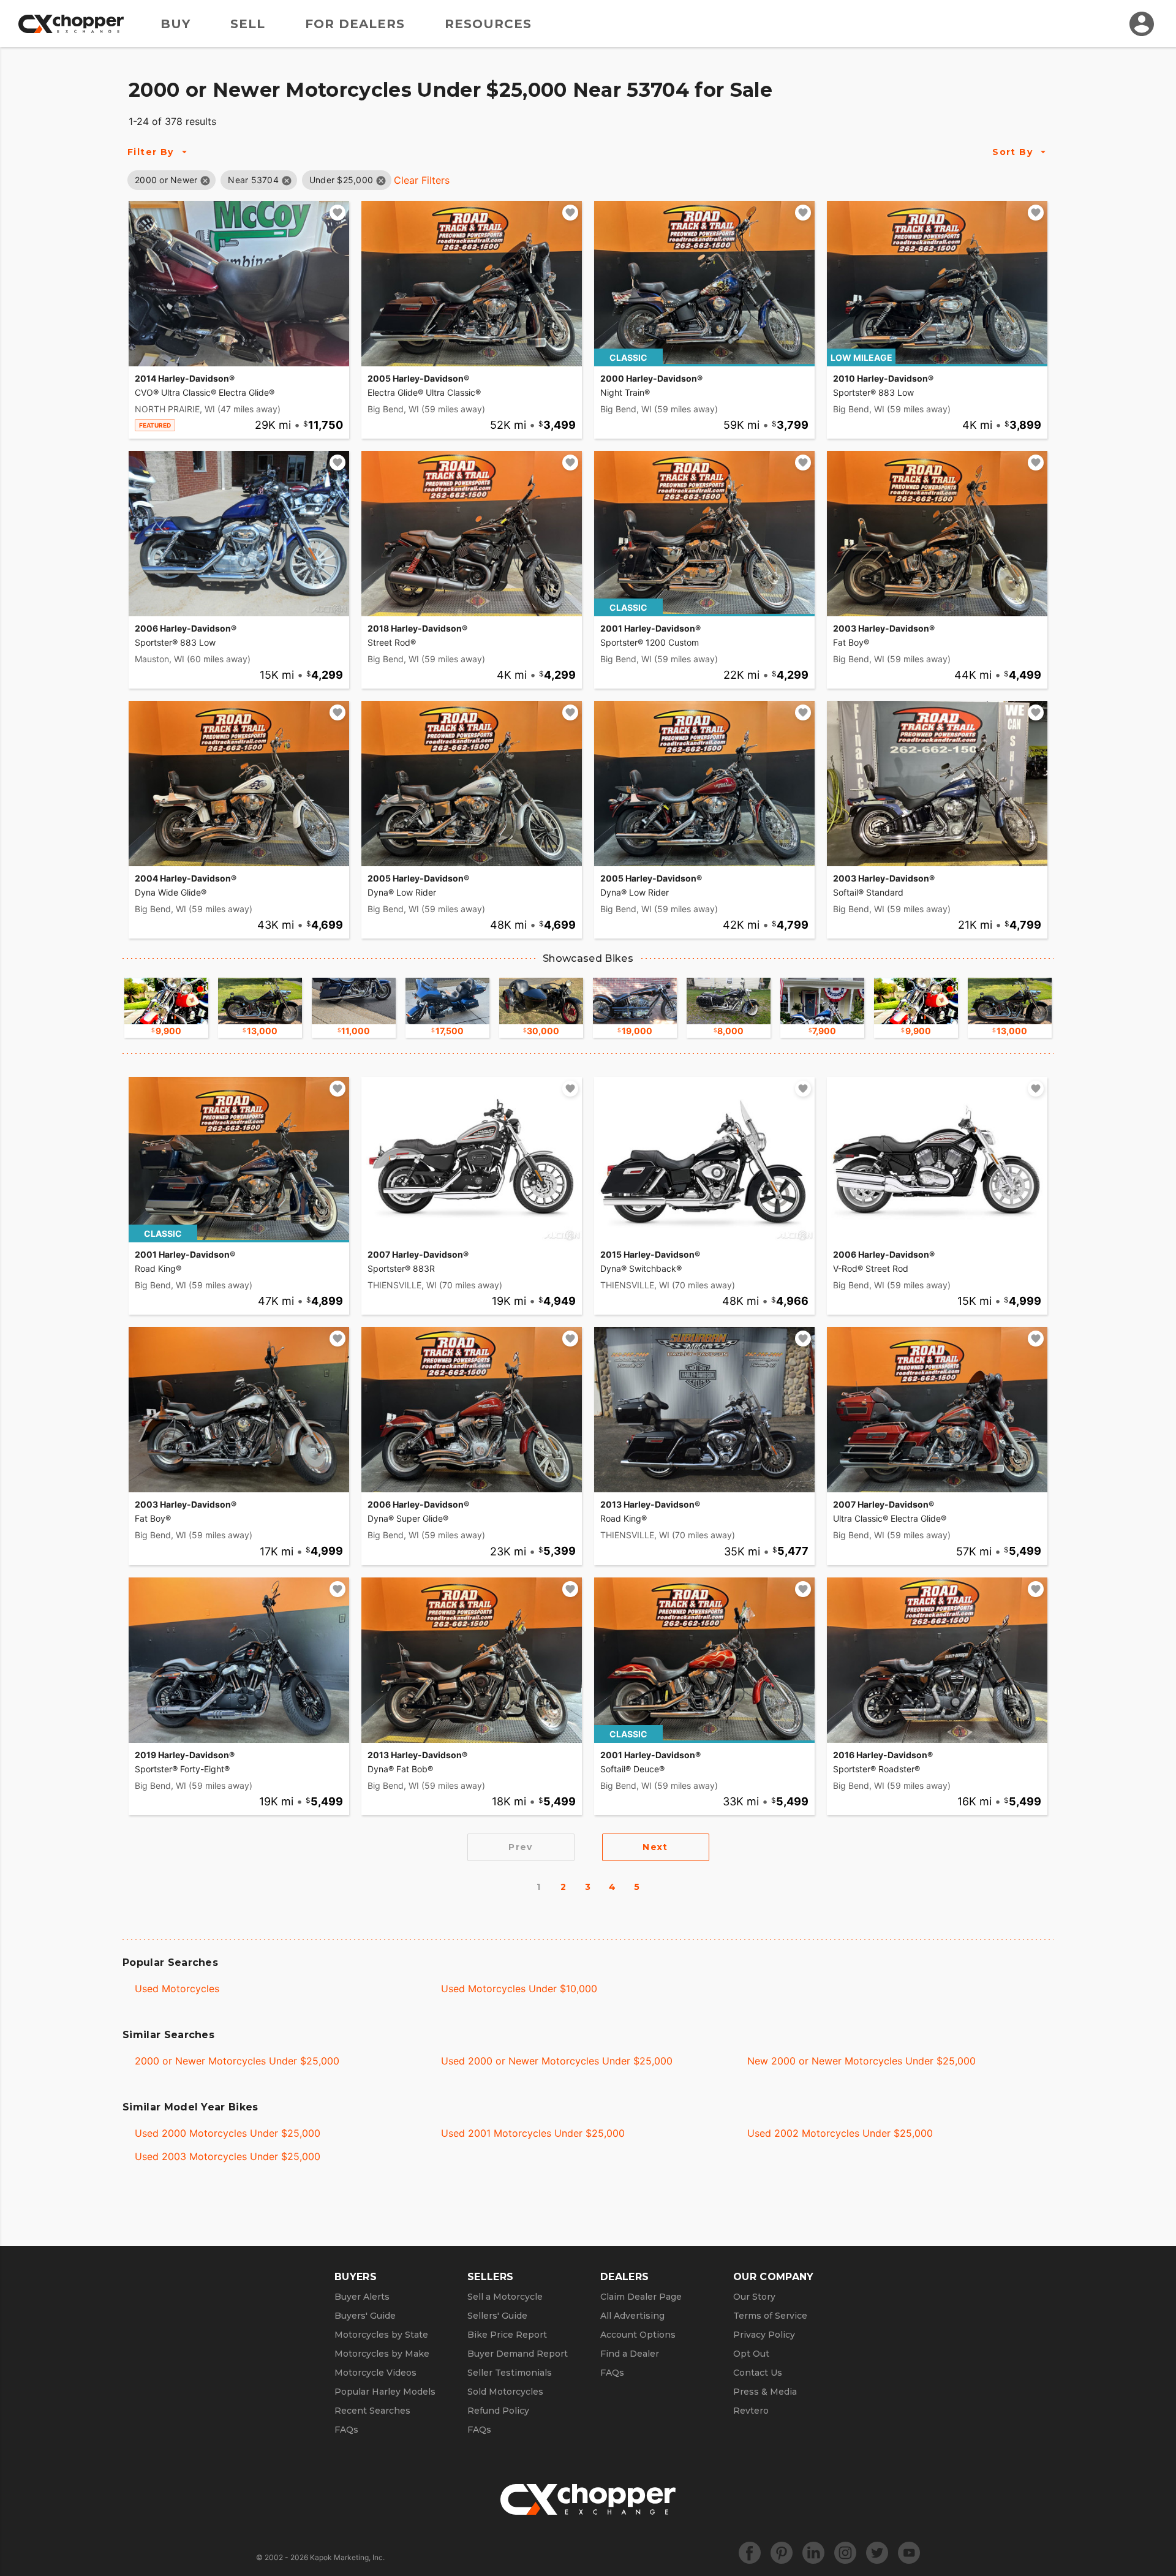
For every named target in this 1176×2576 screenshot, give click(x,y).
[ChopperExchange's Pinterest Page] (782, 2553)
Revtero (751, 2411)
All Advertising (632, 2316)
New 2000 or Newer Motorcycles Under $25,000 (861, 2061)
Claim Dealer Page (641, 2297)
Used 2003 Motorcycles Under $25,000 (228, 2156)
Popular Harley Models (385, 2392)
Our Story (754, 2297)
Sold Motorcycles (505, 2392)
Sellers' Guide (497, 2316)
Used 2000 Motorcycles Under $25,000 (228, 2133)
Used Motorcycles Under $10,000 (519, 1989)
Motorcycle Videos (375, 2373)
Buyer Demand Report (518, 2354)
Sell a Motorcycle (505, 2297)
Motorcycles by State (381, 2335)
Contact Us (758, 2373)
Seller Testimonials (510, 2373)
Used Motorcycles (177, 1989)
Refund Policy (498, 2411)
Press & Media (765, 2392)
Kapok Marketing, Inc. (347, 2557)
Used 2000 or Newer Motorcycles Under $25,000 (557, 2061)
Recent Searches (372, 2411)
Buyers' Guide (365, 2316)
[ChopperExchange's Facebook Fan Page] (750, 2553)
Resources (488, 24)
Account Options (638, 2335)
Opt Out (751, 2354)
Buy (175, 24)
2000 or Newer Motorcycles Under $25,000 (237, 2061)
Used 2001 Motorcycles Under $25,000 (533, 2133)
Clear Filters (422, 180)
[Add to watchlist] (337, 213)
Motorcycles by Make (382, 2354)
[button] (166, 180)
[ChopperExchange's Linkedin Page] (813, 2553)
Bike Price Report (507, 2335)
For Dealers (355, 24)
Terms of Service (770, 2316)
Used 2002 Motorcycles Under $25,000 (840, 2133)
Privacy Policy (764, 2335)
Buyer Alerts (362, 2297)
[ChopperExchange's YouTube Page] (909, 2553)
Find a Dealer (630, 2354)
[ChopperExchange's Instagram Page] (845, 2553)
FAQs (346, 2430)
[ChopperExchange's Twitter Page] (877, 2553)
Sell (248, 24)
